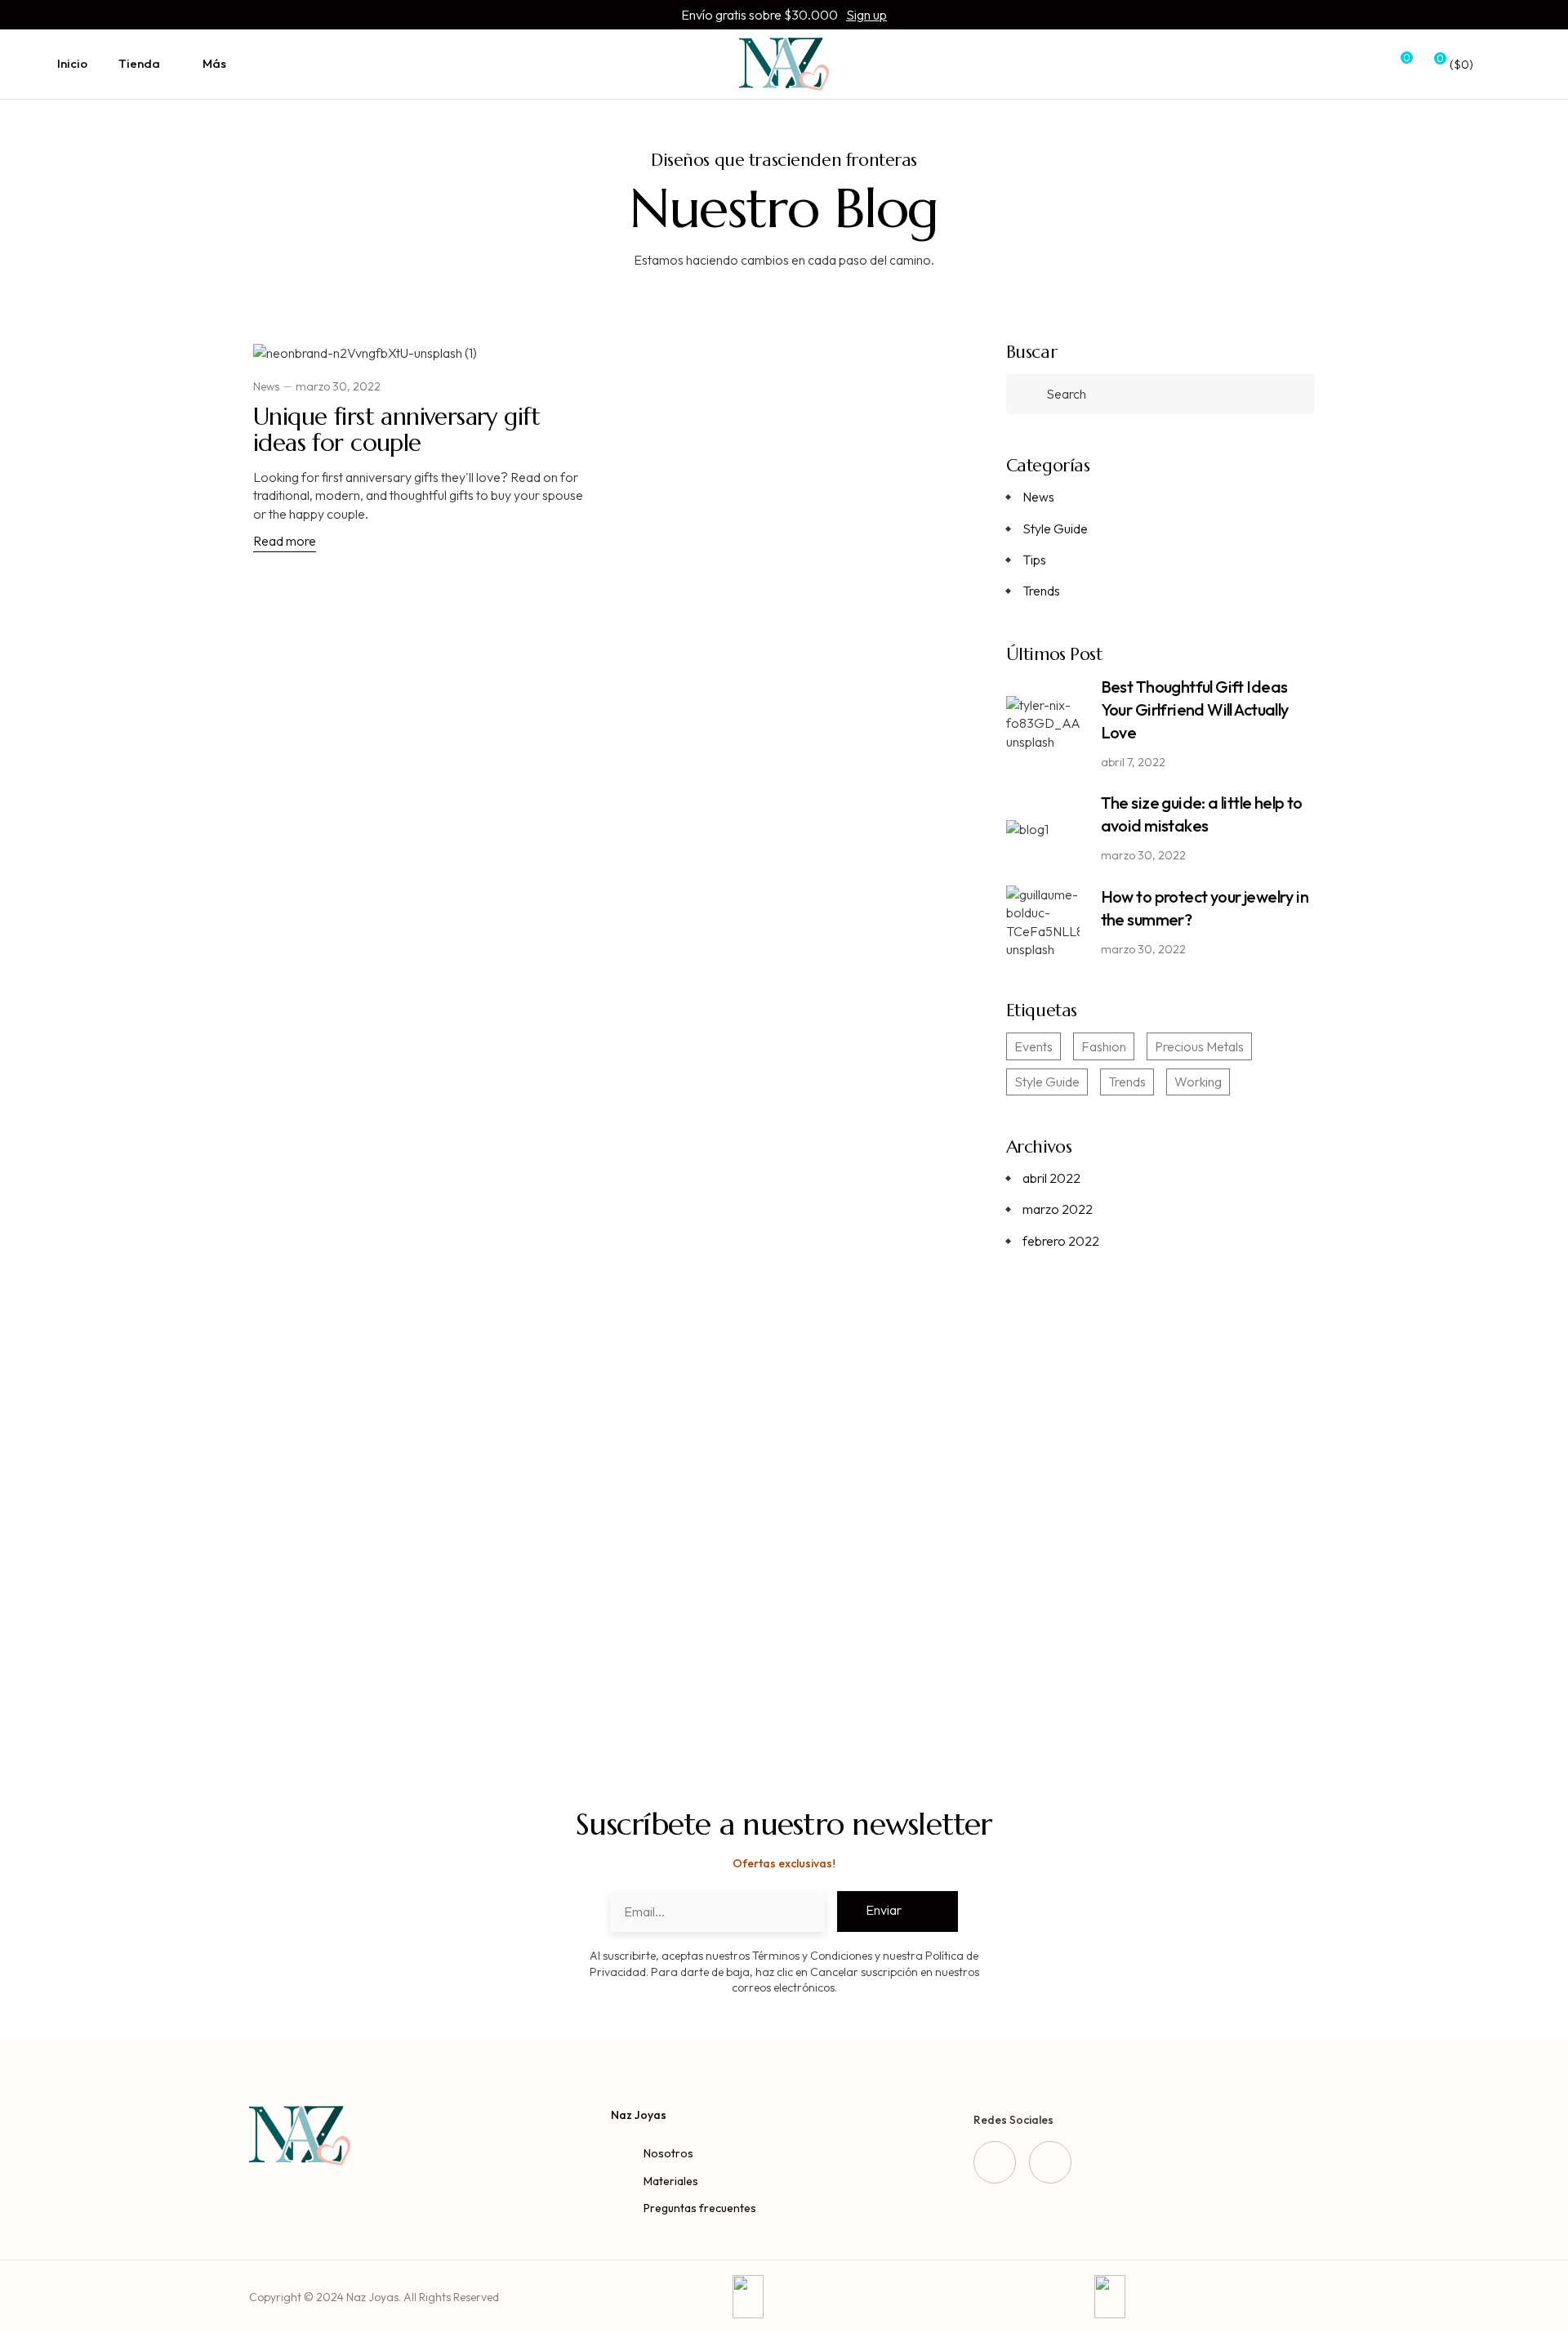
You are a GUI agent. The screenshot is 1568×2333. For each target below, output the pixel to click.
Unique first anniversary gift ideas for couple (396, 429)
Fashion (1104, 1046)
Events (1033, 1046)
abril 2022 (1051, 1178)
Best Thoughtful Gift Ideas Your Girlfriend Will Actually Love (1195, 709)
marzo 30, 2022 (338, 386)
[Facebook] (995, 2162)
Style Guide (1055, 529)
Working (1198, 1082)
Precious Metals (1199, 1046)
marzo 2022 (1058, 1209)
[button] (1160, 1615)
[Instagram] (1050, 2162)
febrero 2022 (1061, 1241)
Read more (285, 541)
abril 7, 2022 (1133, 762)
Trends (1041, 591)
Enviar (884, 1910)
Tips (1034, 560)
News (266, 386)
